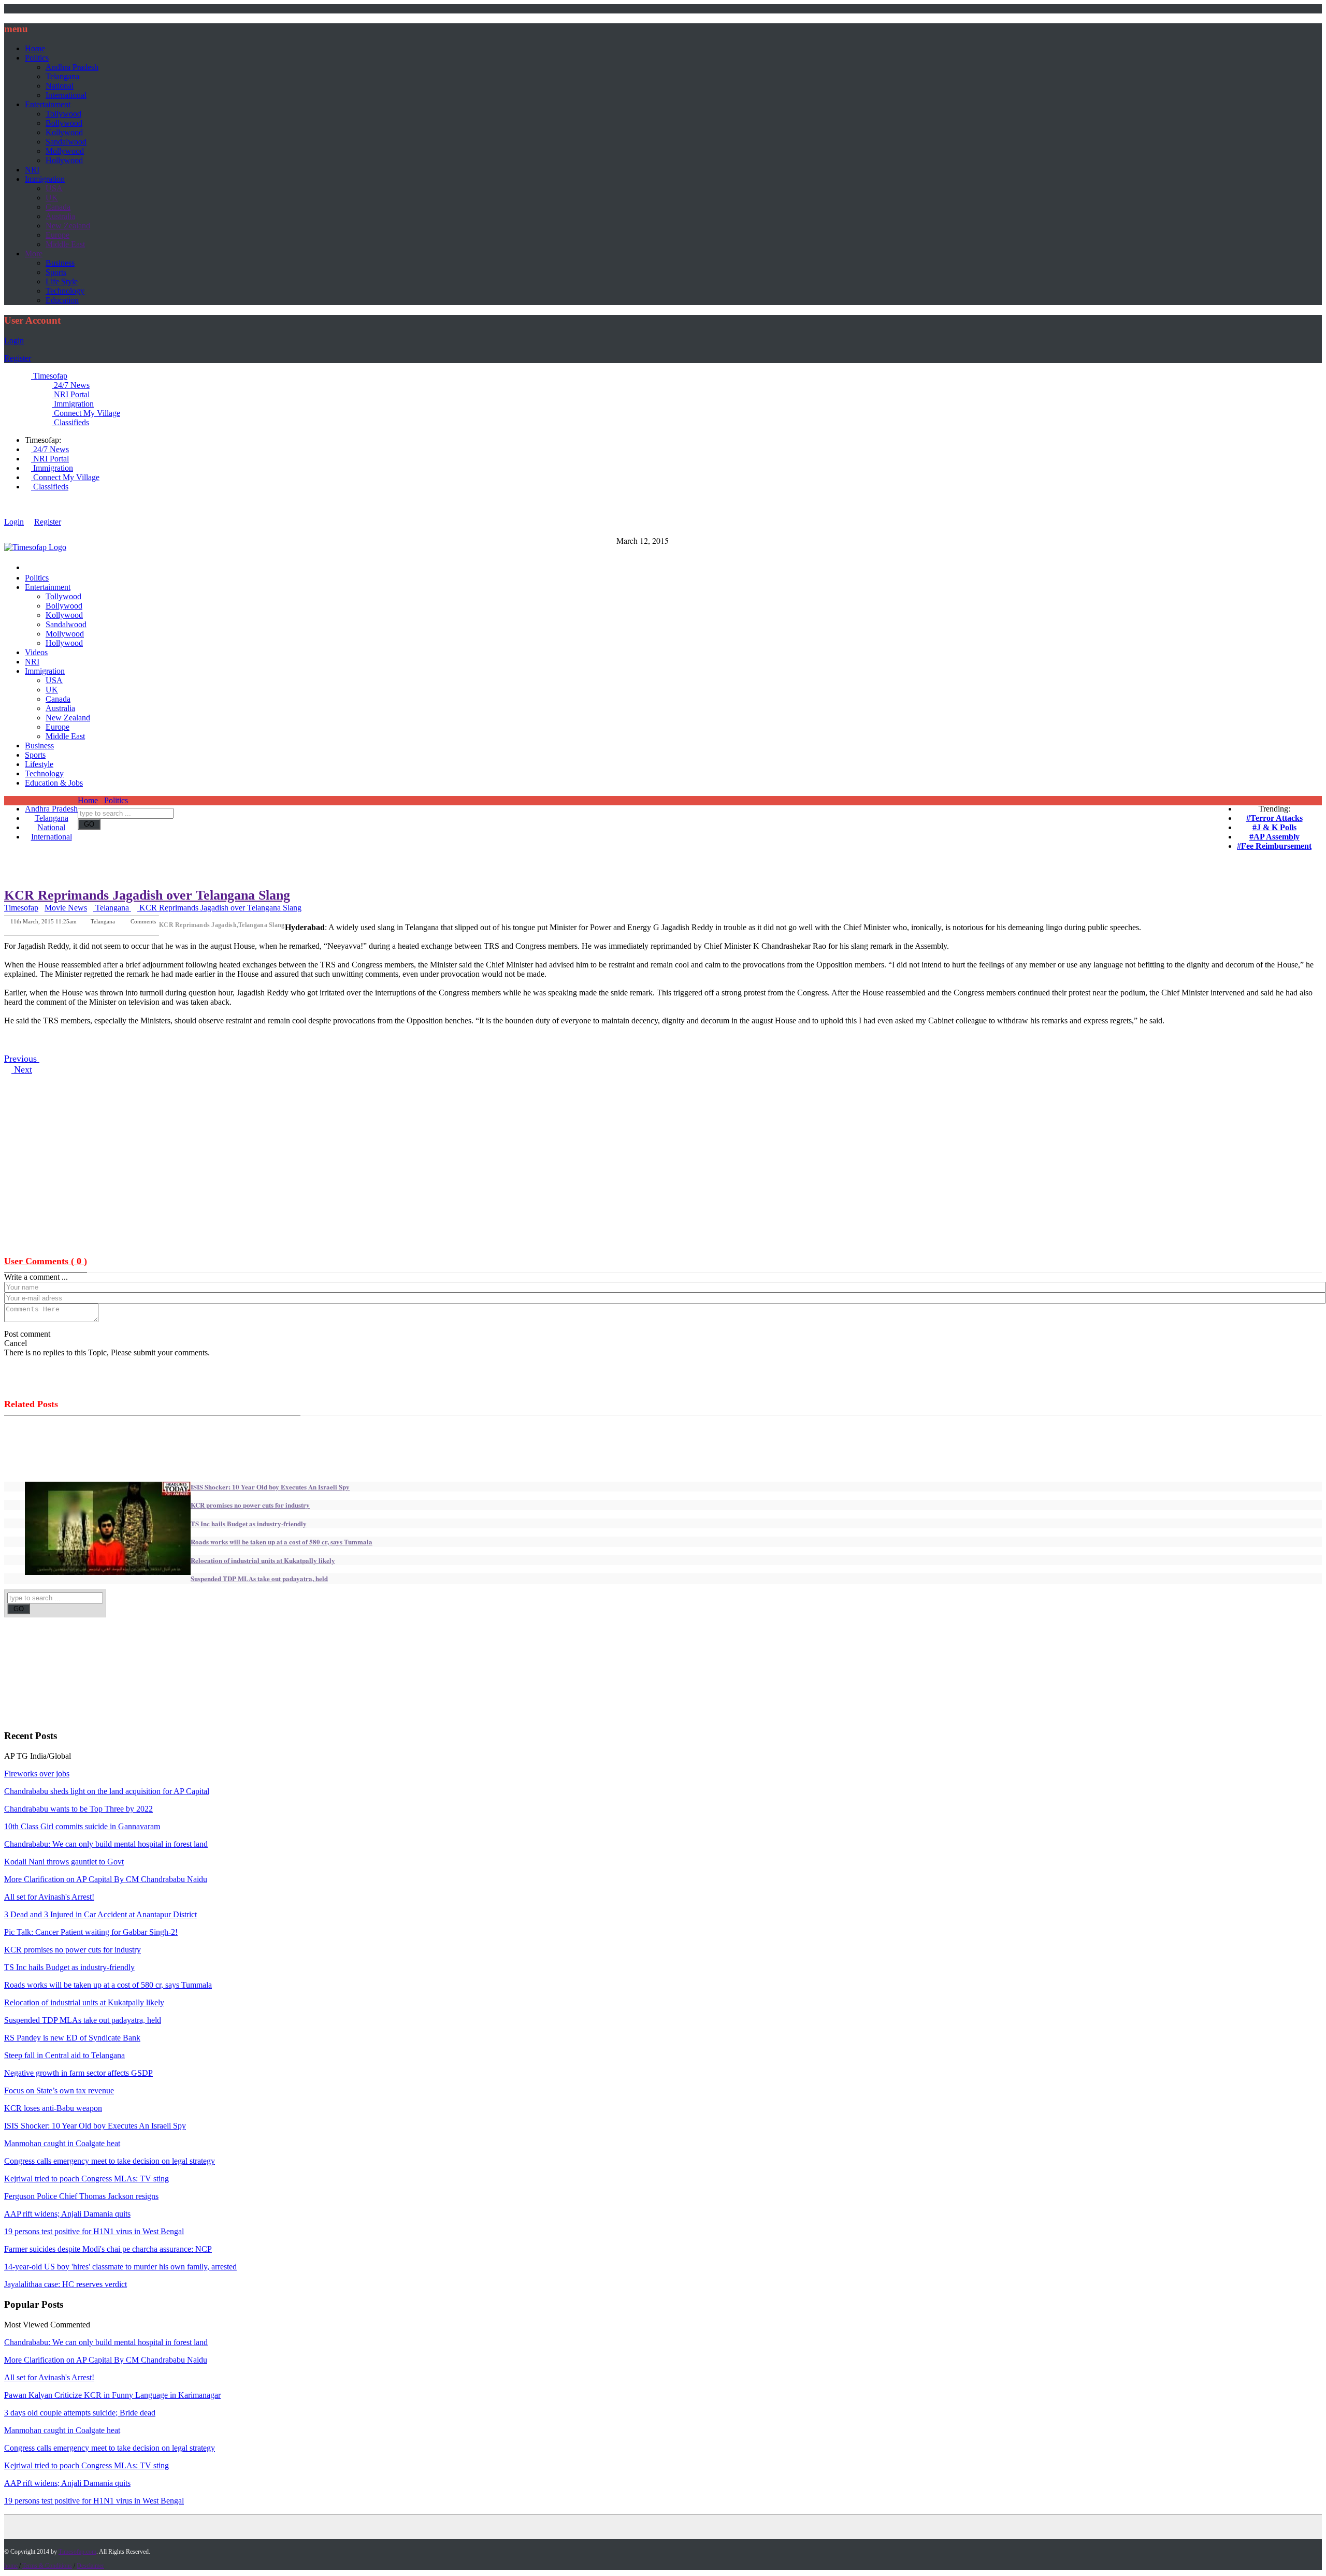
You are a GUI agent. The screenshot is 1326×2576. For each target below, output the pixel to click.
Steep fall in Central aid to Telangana (64, 2055)
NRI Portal (71, 394)
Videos (36, 652)
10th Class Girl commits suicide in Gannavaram (82, 1826)
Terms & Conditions (47, 2566)
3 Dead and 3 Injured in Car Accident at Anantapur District (100, 1914)
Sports (56, 272)
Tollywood (63, 114)
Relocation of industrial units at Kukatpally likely (263, 1560)
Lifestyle (39, 764)
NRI (32, 170)
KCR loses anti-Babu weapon (53, 2108)
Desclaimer (90, 2566)
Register (18, 358)
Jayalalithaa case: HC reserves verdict (66, 2284)
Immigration (45, 179)
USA (54, 188)
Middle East (65, 244)
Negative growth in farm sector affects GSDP (78, 2073)
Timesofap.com (77, 2552)
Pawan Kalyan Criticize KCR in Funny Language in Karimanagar (112, 2395)
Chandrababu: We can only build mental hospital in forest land (106, 1844)
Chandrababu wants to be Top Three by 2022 (78, 1809)
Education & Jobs (54, 783)
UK (52, 198)
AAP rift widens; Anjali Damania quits (67, 2214)
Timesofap (49, 376)
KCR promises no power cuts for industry (250, 1505)
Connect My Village (86, 413)
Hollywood (64, 160)
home (11, 2566)
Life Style (62, 281)
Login (14, 341)
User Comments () (46, 1261)
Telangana (62, 76)
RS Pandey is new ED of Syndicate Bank (72, 2038)
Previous (22, 1059)
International (66, 95)
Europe (57, 235)
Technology (65, 291)
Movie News (66, 908)
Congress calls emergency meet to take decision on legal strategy (110, 2161)
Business (60, 263)
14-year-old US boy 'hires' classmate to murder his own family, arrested (120, 2267)
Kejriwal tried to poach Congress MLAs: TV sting (87, 2179)
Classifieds (70, 422)
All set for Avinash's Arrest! (49, 1897)
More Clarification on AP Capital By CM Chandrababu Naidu (106, 1879)
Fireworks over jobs (37, 1774)
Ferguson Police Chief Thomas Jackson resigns (81, 2196)
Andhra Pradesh (72, 67)
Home (35, 48)
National (60, 86)
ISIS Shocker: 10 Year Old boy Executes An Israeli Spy (270, 1487)
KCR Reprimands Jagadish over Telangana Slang (147, 895)
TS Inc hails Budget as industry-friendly (249, 1523)
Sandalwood (66, 142)
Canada (58, 207)
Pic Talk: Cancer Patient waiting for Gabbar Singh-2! (91, 1932)
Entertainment (48, 104)
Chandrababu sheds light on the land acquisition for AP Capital (107, 1791)
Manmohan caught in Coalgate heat (62, 2143)
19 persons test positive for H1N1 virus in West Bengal (94, 2231)
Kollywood (64, 132)
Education (62, 300)
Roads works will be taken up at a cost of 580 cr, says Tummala (282, 1542)
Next (22, 1069)
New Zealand (68, 226)
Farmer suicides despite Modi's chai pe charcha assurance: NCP (108, 2249)
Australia (60, 216)
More (34, 254)
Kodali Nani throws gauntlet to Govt (64, 1862)
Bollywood (64, 123)
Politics (37, 58)
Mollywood (65, 151)
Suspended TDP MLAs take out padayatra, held (259, 1578)
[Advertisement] (464, 823)
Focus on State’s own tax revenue (59, 2090)
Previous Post (99, 928)
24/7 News (71, 385)
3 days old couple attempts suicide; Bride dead (80, 2413)
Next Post (145, 928)
